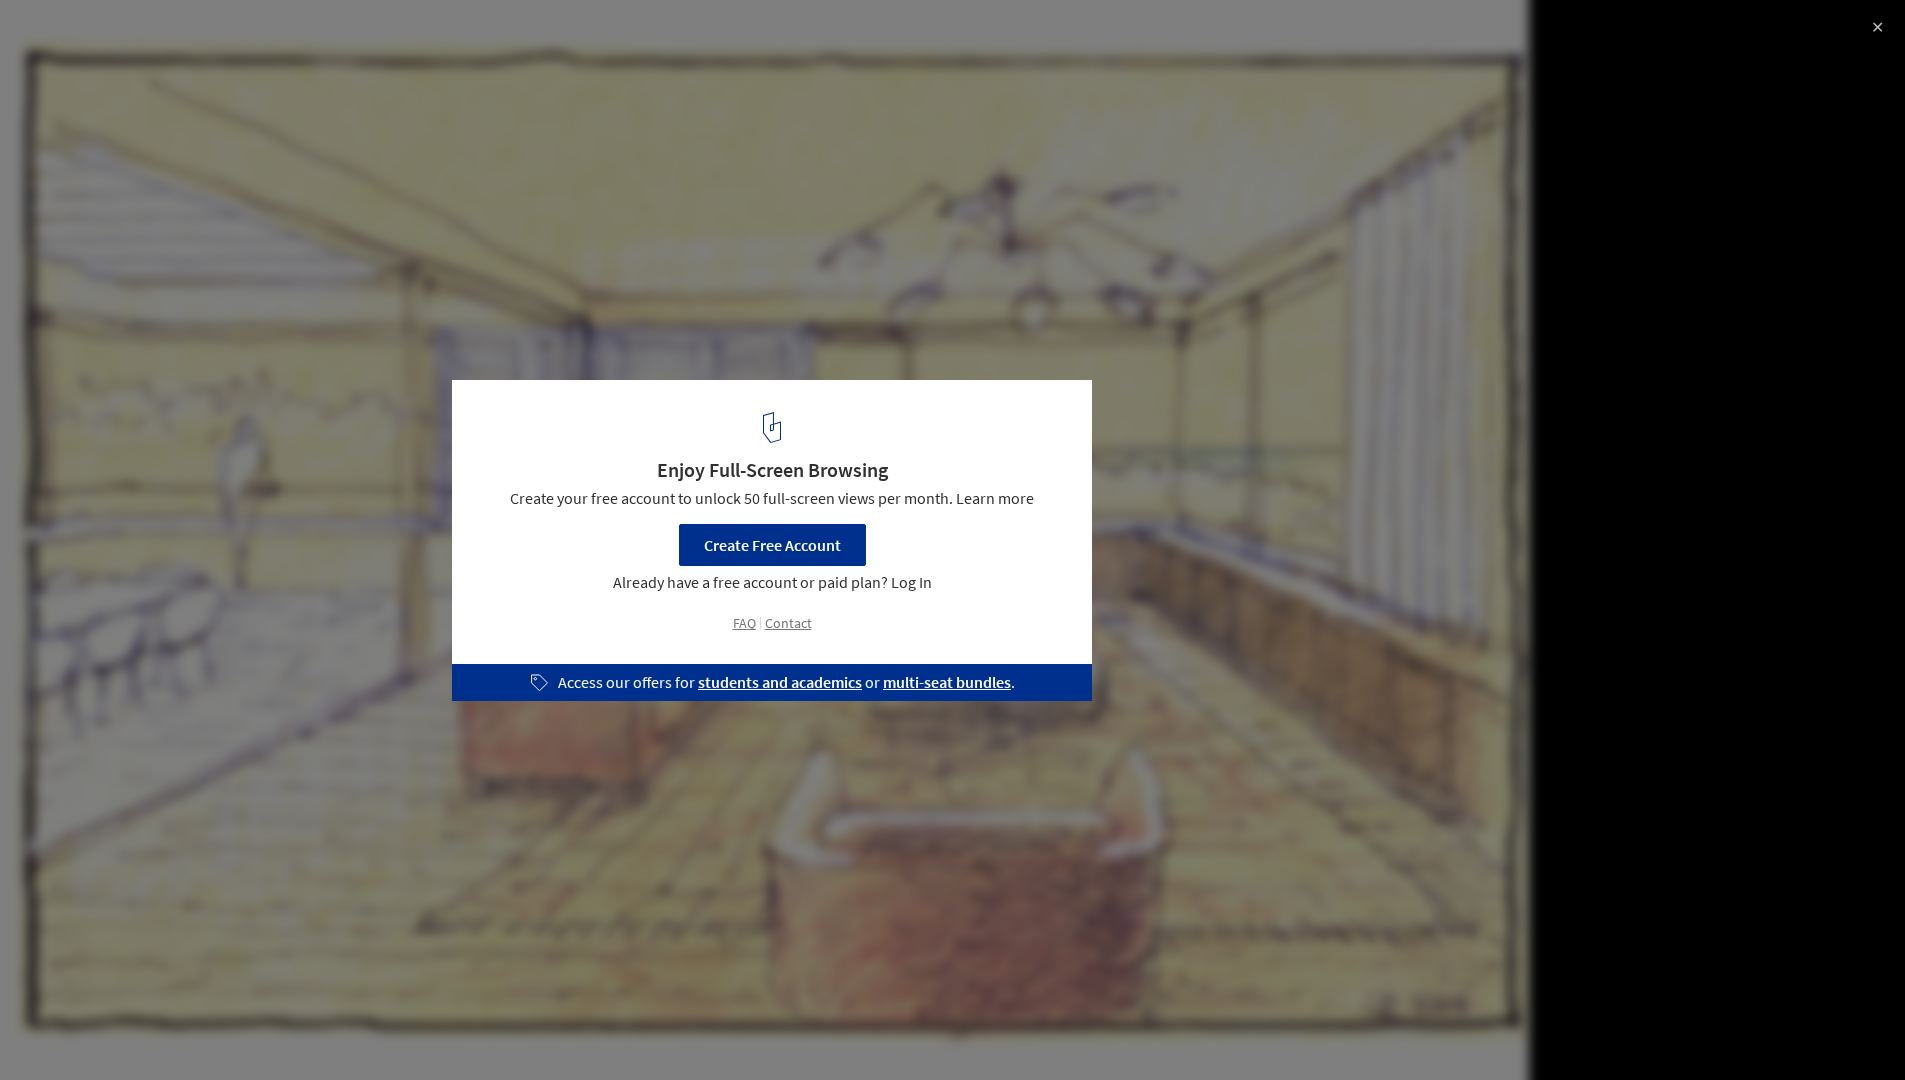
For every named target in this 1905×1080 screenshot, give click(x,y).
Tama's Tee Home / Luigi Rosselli (182, 36)
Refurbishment (79, 1029)
